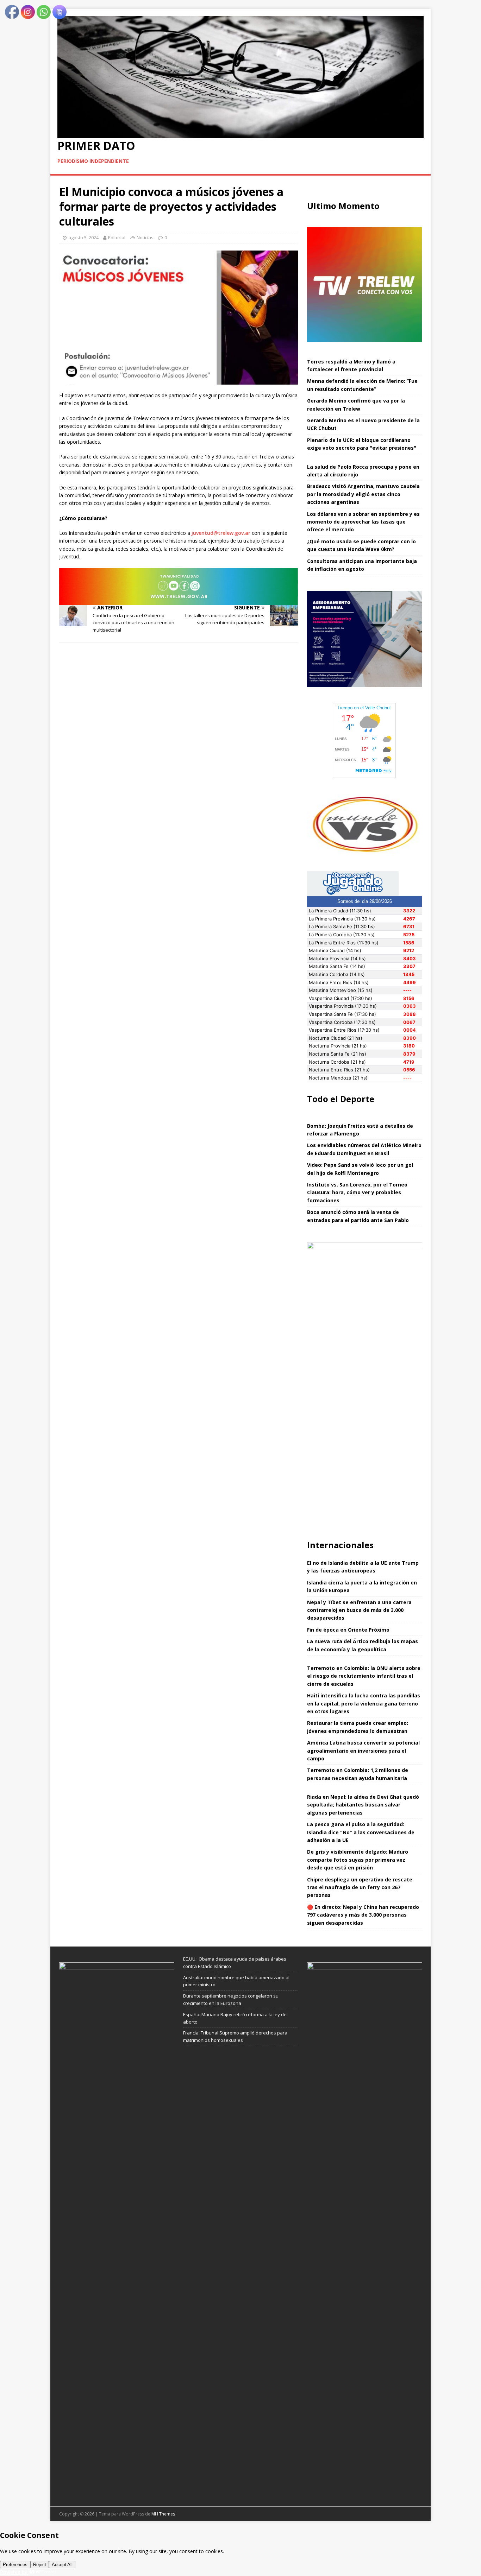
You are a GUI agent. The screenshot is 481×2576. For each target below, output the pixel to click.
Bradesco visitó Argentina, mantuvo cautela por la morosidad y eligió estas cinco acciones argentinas (363, 494)
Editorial (117, 238)
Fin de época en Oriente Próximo (348, 1630)
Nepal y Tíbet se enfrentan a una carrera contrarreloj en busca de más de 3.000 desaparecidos (359, 1610)
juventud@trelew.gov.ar (221, 533)
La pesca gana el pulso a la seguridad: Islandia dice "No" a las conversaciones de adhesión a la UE (361, 1832)
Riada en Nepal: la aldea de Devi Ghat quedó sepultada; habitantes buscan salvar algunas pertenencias (363, 1805)
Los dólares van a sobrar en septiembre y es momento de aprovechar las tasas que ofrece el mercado (363, 522)
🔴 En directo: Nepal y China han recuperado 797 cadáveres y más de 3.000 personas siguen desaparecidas (363, 1915)
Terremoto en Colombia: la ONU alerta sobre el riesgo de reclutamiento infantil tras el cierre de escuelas (364, 1676)
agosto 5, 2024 (83, 238)
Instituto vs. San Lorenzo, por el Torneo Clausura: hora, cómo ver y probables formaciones (357, 1192)
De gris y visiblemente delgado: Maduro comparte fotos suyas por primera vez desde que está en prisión (358, 1860)
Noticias (145, 238)
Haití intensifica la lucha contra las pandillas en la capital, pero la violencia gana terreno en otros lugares (364, 1703)
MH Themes (163, 2514)
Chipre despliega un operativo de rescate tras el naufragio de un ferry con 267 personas (360, 1887)
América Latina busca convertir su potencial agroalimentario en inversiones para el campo (363, 1751)
